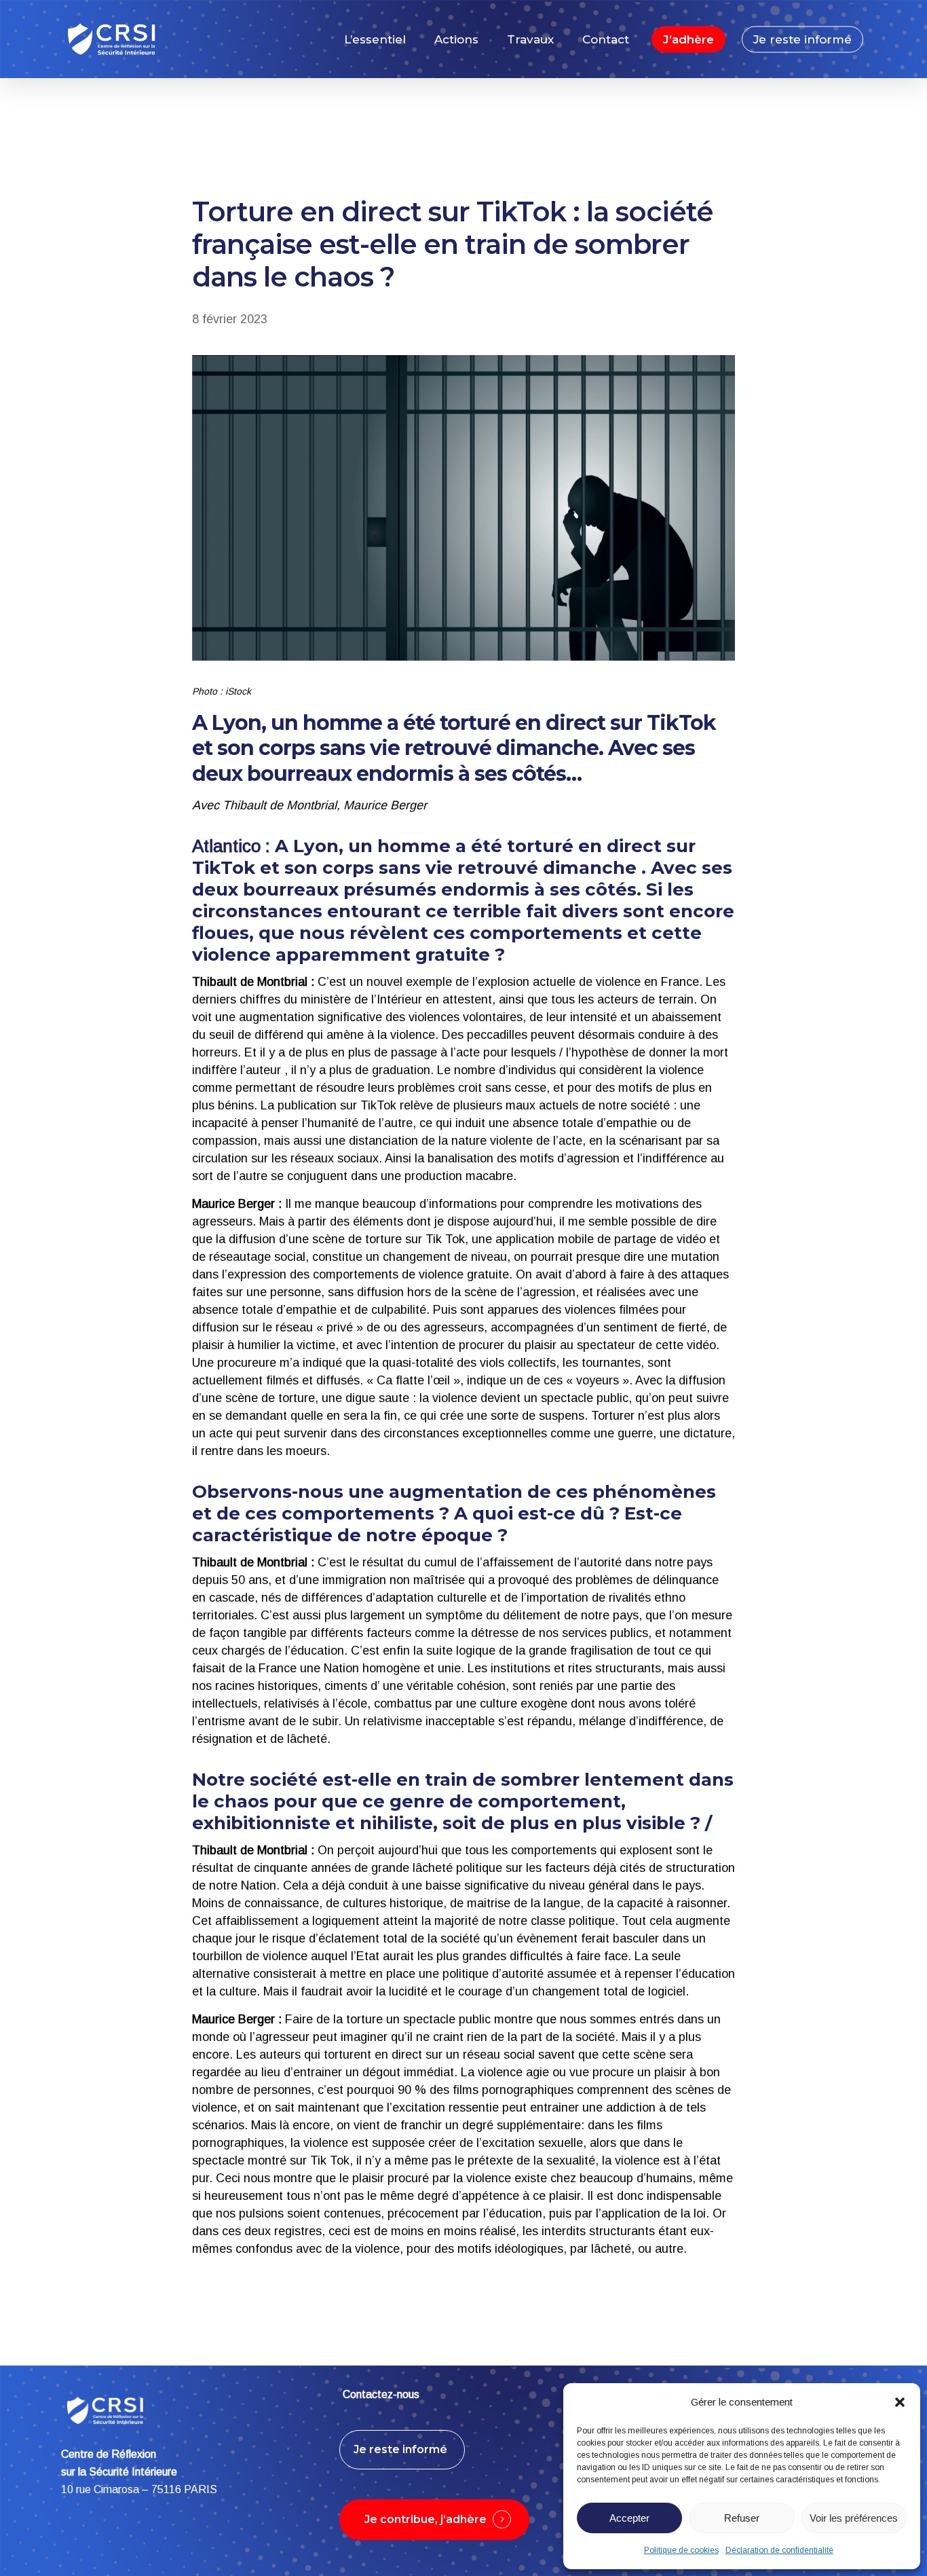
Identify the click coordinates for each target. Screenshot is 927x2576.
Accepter (629, 2518)
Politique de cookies (681, 2550)
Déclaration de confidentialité (779, 2550)
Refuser (742, 2518)
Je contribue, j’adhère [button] (425, 2519)
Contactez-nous (381, 2394)
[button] (900, 2402)
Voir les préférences (854, 2518)
